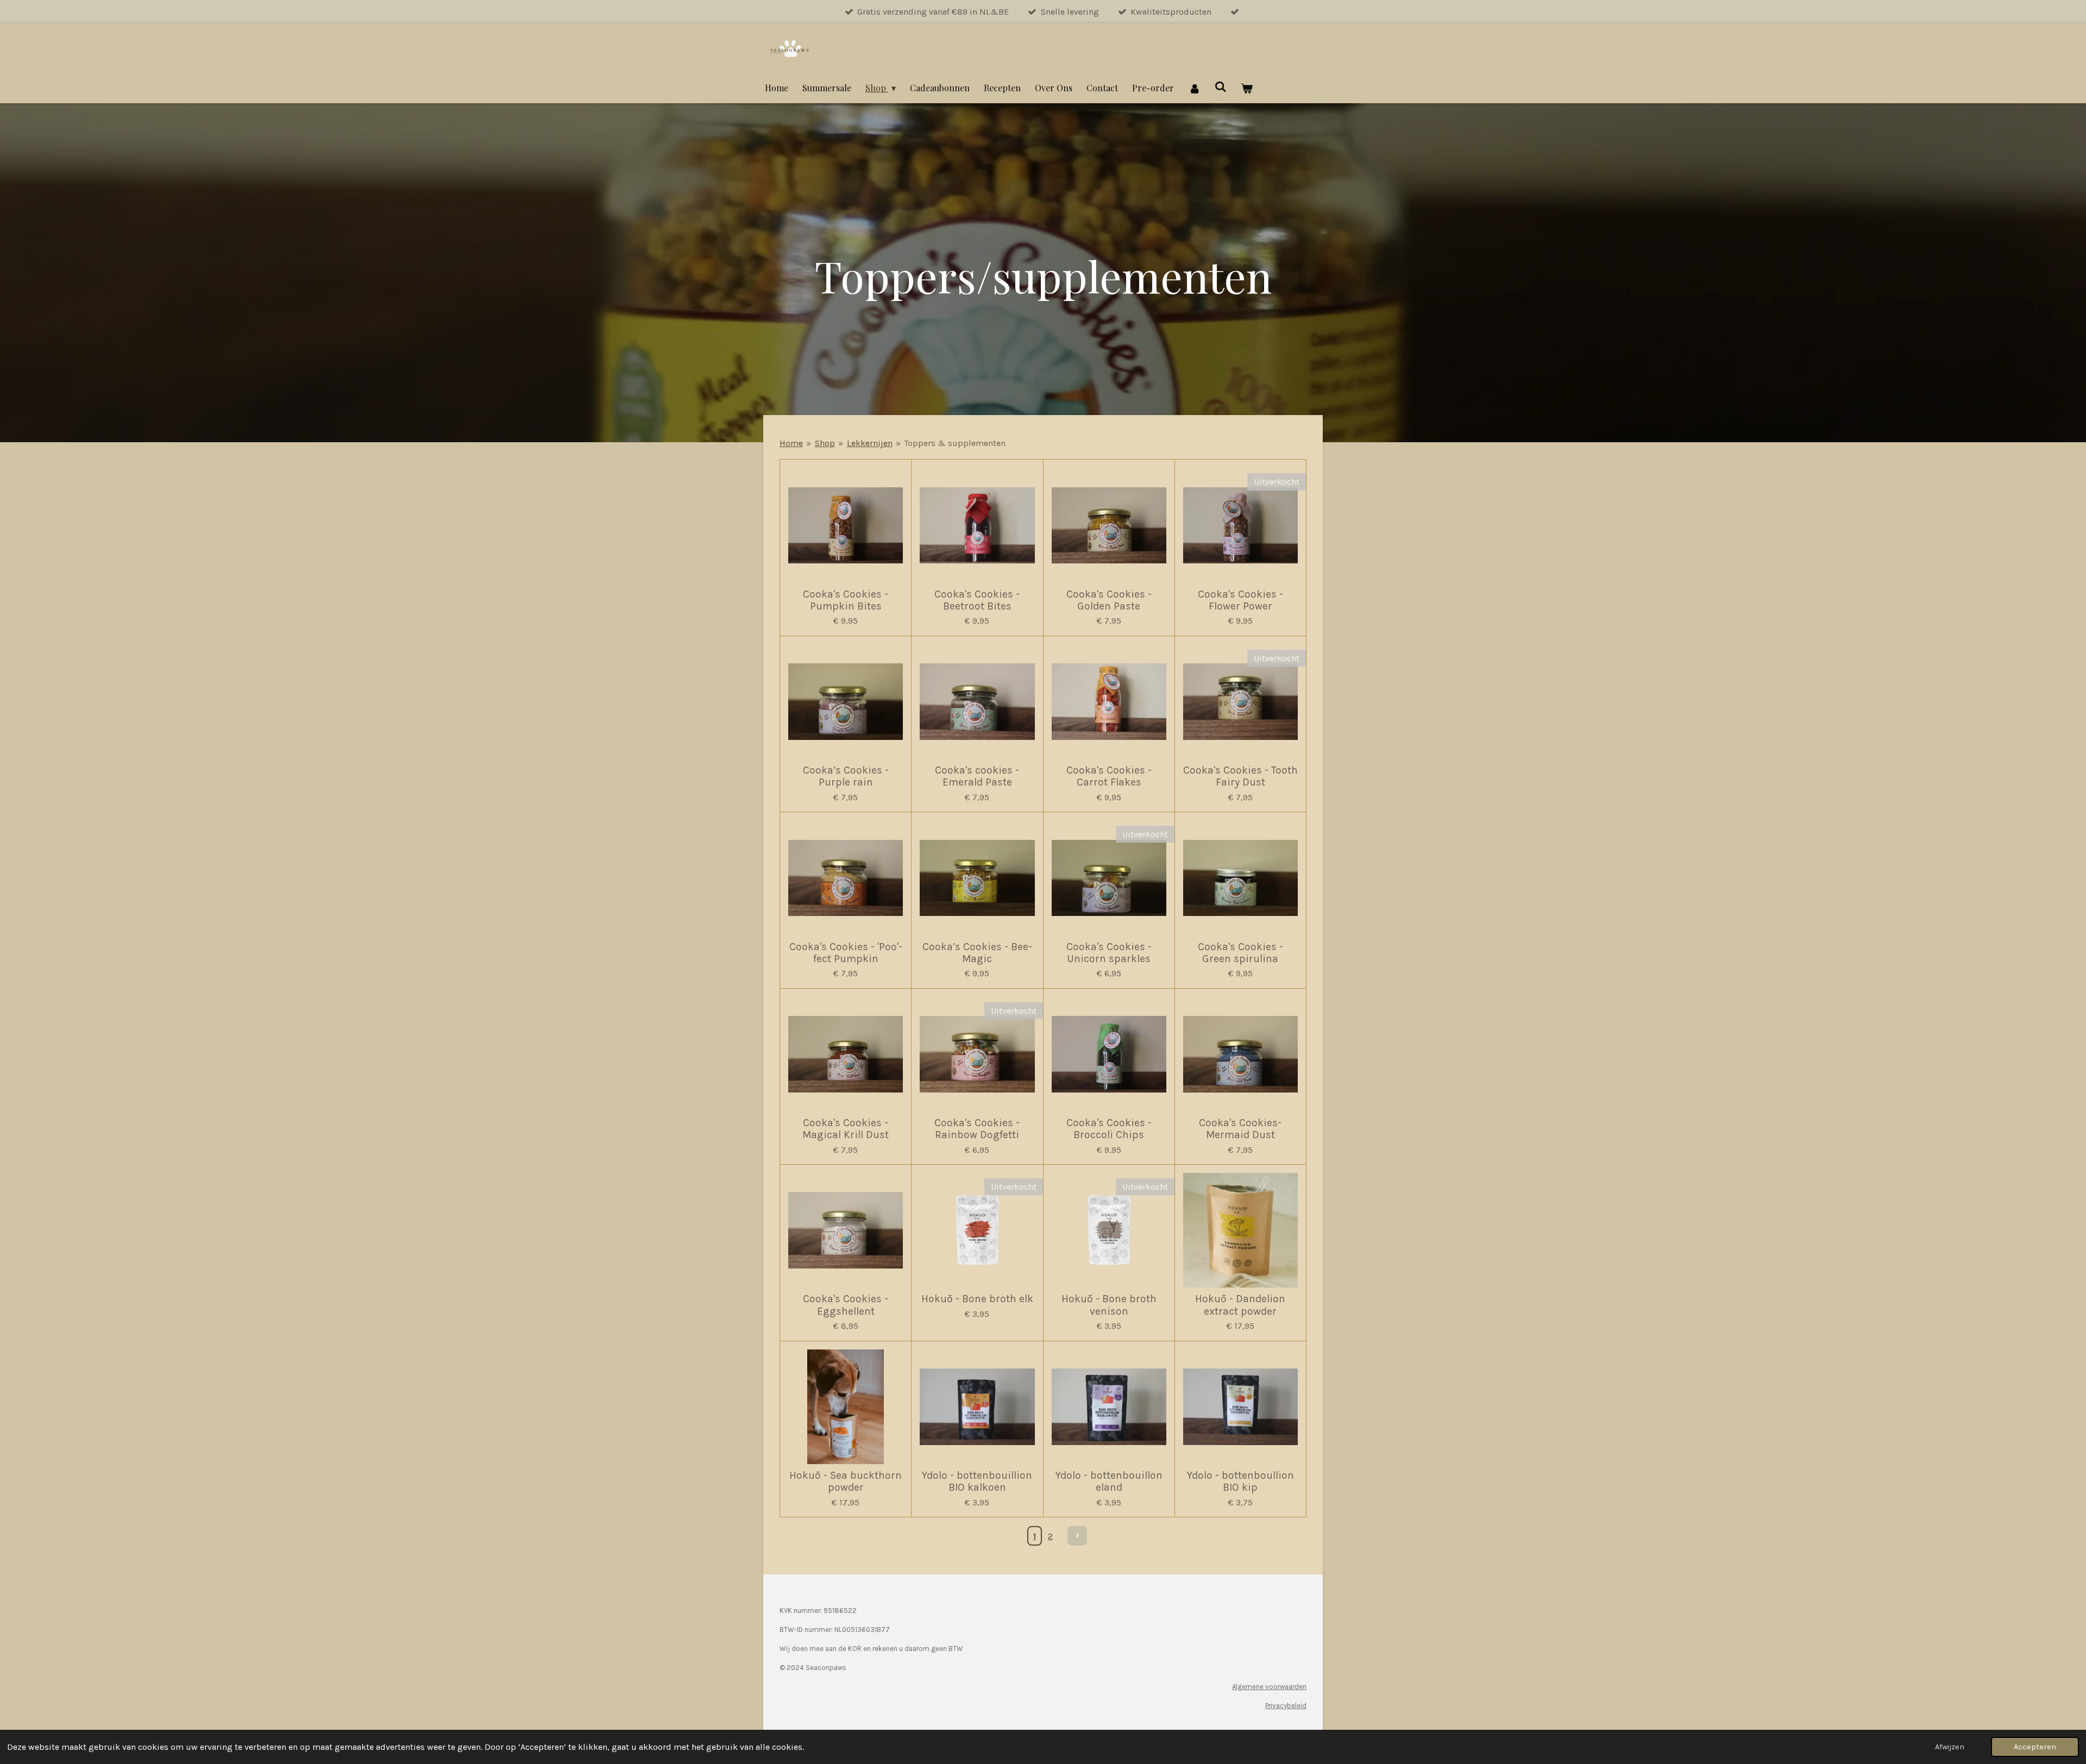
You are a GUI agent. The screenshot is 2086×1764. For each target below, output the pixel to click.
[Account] (1194, 88)
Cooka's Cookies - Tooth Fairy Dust (1240, 776)
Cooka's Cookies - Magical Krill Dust (846, 1129)
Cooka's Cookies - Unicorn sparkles (1109, 953)
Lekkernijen (870, 443)
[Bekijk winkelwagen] (1247, 88)
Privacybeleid (1286, 1706)
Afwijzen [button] (1950, 1747)
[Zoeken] (1221, 86)
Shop (825, 443)
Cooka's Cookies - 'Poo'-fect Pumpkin (846, 953)
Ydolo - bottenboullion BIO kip (1240, 1481)
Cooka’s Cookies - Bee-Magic (977, 953)
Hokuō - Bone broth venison (1109, 1305)
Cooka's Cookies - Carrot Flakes (1109, 776)
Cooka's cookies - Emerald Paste (977, 776)
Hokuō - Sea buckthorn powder (846, 1481)
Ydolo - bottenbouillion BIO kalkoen (977, 1481)
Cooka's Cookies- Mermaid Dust (1240, 1129)
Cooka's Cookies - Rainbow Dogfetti (977, 1129)
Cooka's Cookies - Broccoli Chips (1109, 1129)
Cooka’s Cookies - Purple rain (846, 776)
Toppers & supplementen (955, 443)
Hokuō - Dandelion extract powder (1240, 1305)
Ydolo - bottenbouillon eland (1109, 1481)
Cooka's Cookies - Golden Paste (1109, 600)
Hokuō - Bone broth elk (977, 1299)
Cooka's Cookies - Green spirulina (1240, 953)
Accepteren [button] (2035, 1747)
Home (791, 443)
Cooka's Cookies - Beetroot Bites (977, 600)
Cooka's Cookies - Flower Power (1240, 600)
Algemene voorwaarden (1269, 1687)
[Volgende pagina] (1077, 1536)
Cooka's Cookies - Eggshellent (846, 1305)
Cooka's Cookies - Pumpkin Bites (846, 600)
